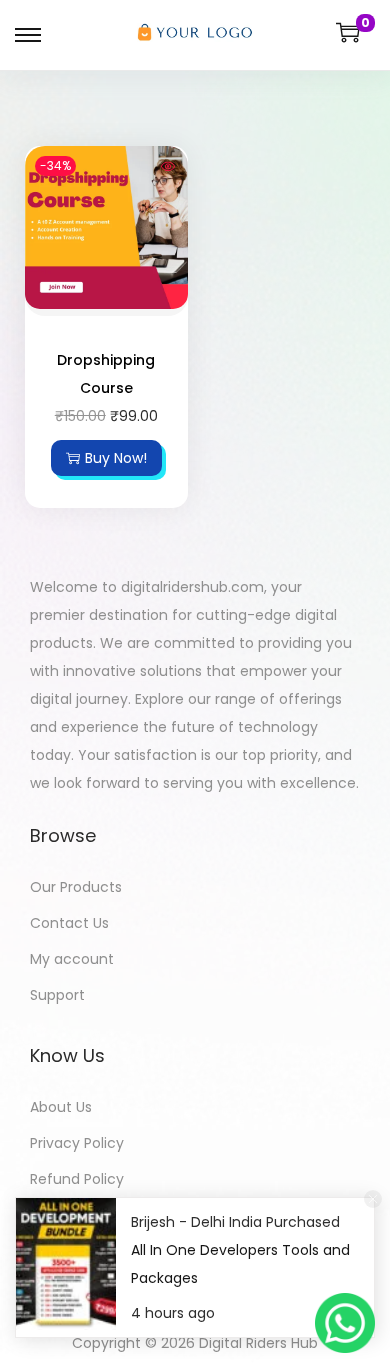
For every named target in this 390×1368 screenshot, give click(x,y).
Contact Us (69, 923)
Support (57, 995)
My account (72, 959)
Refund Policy (77, 1179)
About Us (61, 1107)
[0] (348, 32)
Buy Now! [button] (116, 458)
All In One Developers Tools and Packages (240, 1264)
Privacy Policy (77, 1143)
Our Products (76, 887)
